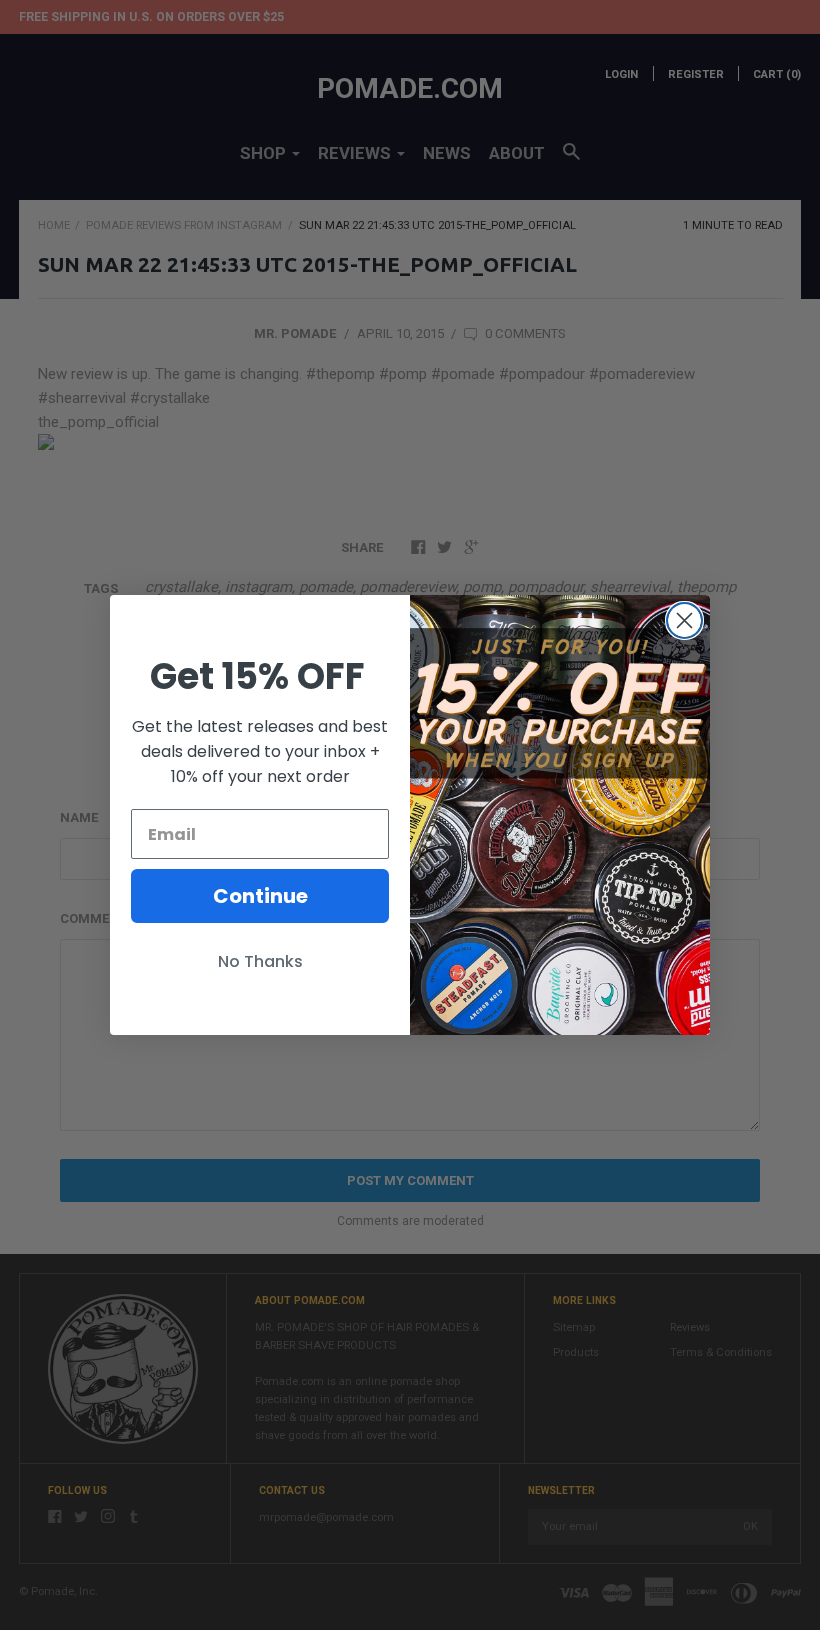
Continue (260, 896)
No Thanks (260, 961)
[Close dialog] (684, 620)
